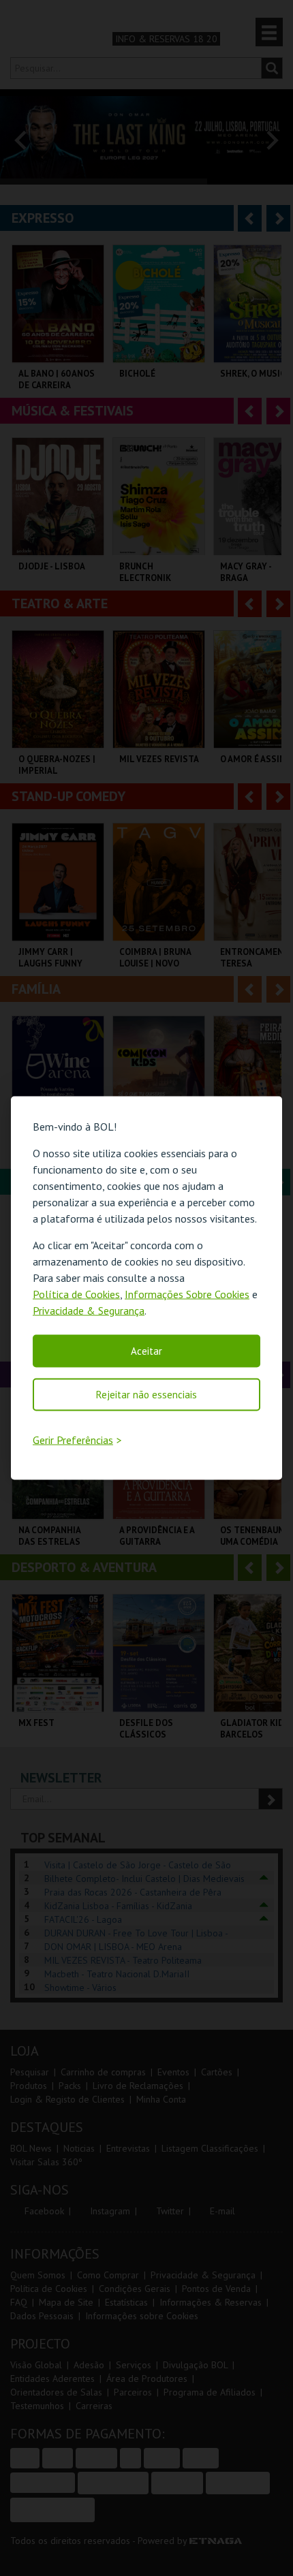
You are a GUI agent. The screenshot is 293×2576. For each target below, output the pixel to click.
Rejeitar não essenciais (146, 1395)
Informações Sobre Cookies (187, 1294)
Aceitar (146, 1351)
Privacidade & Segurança (89, 1310)
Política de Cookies (76, 1294)
